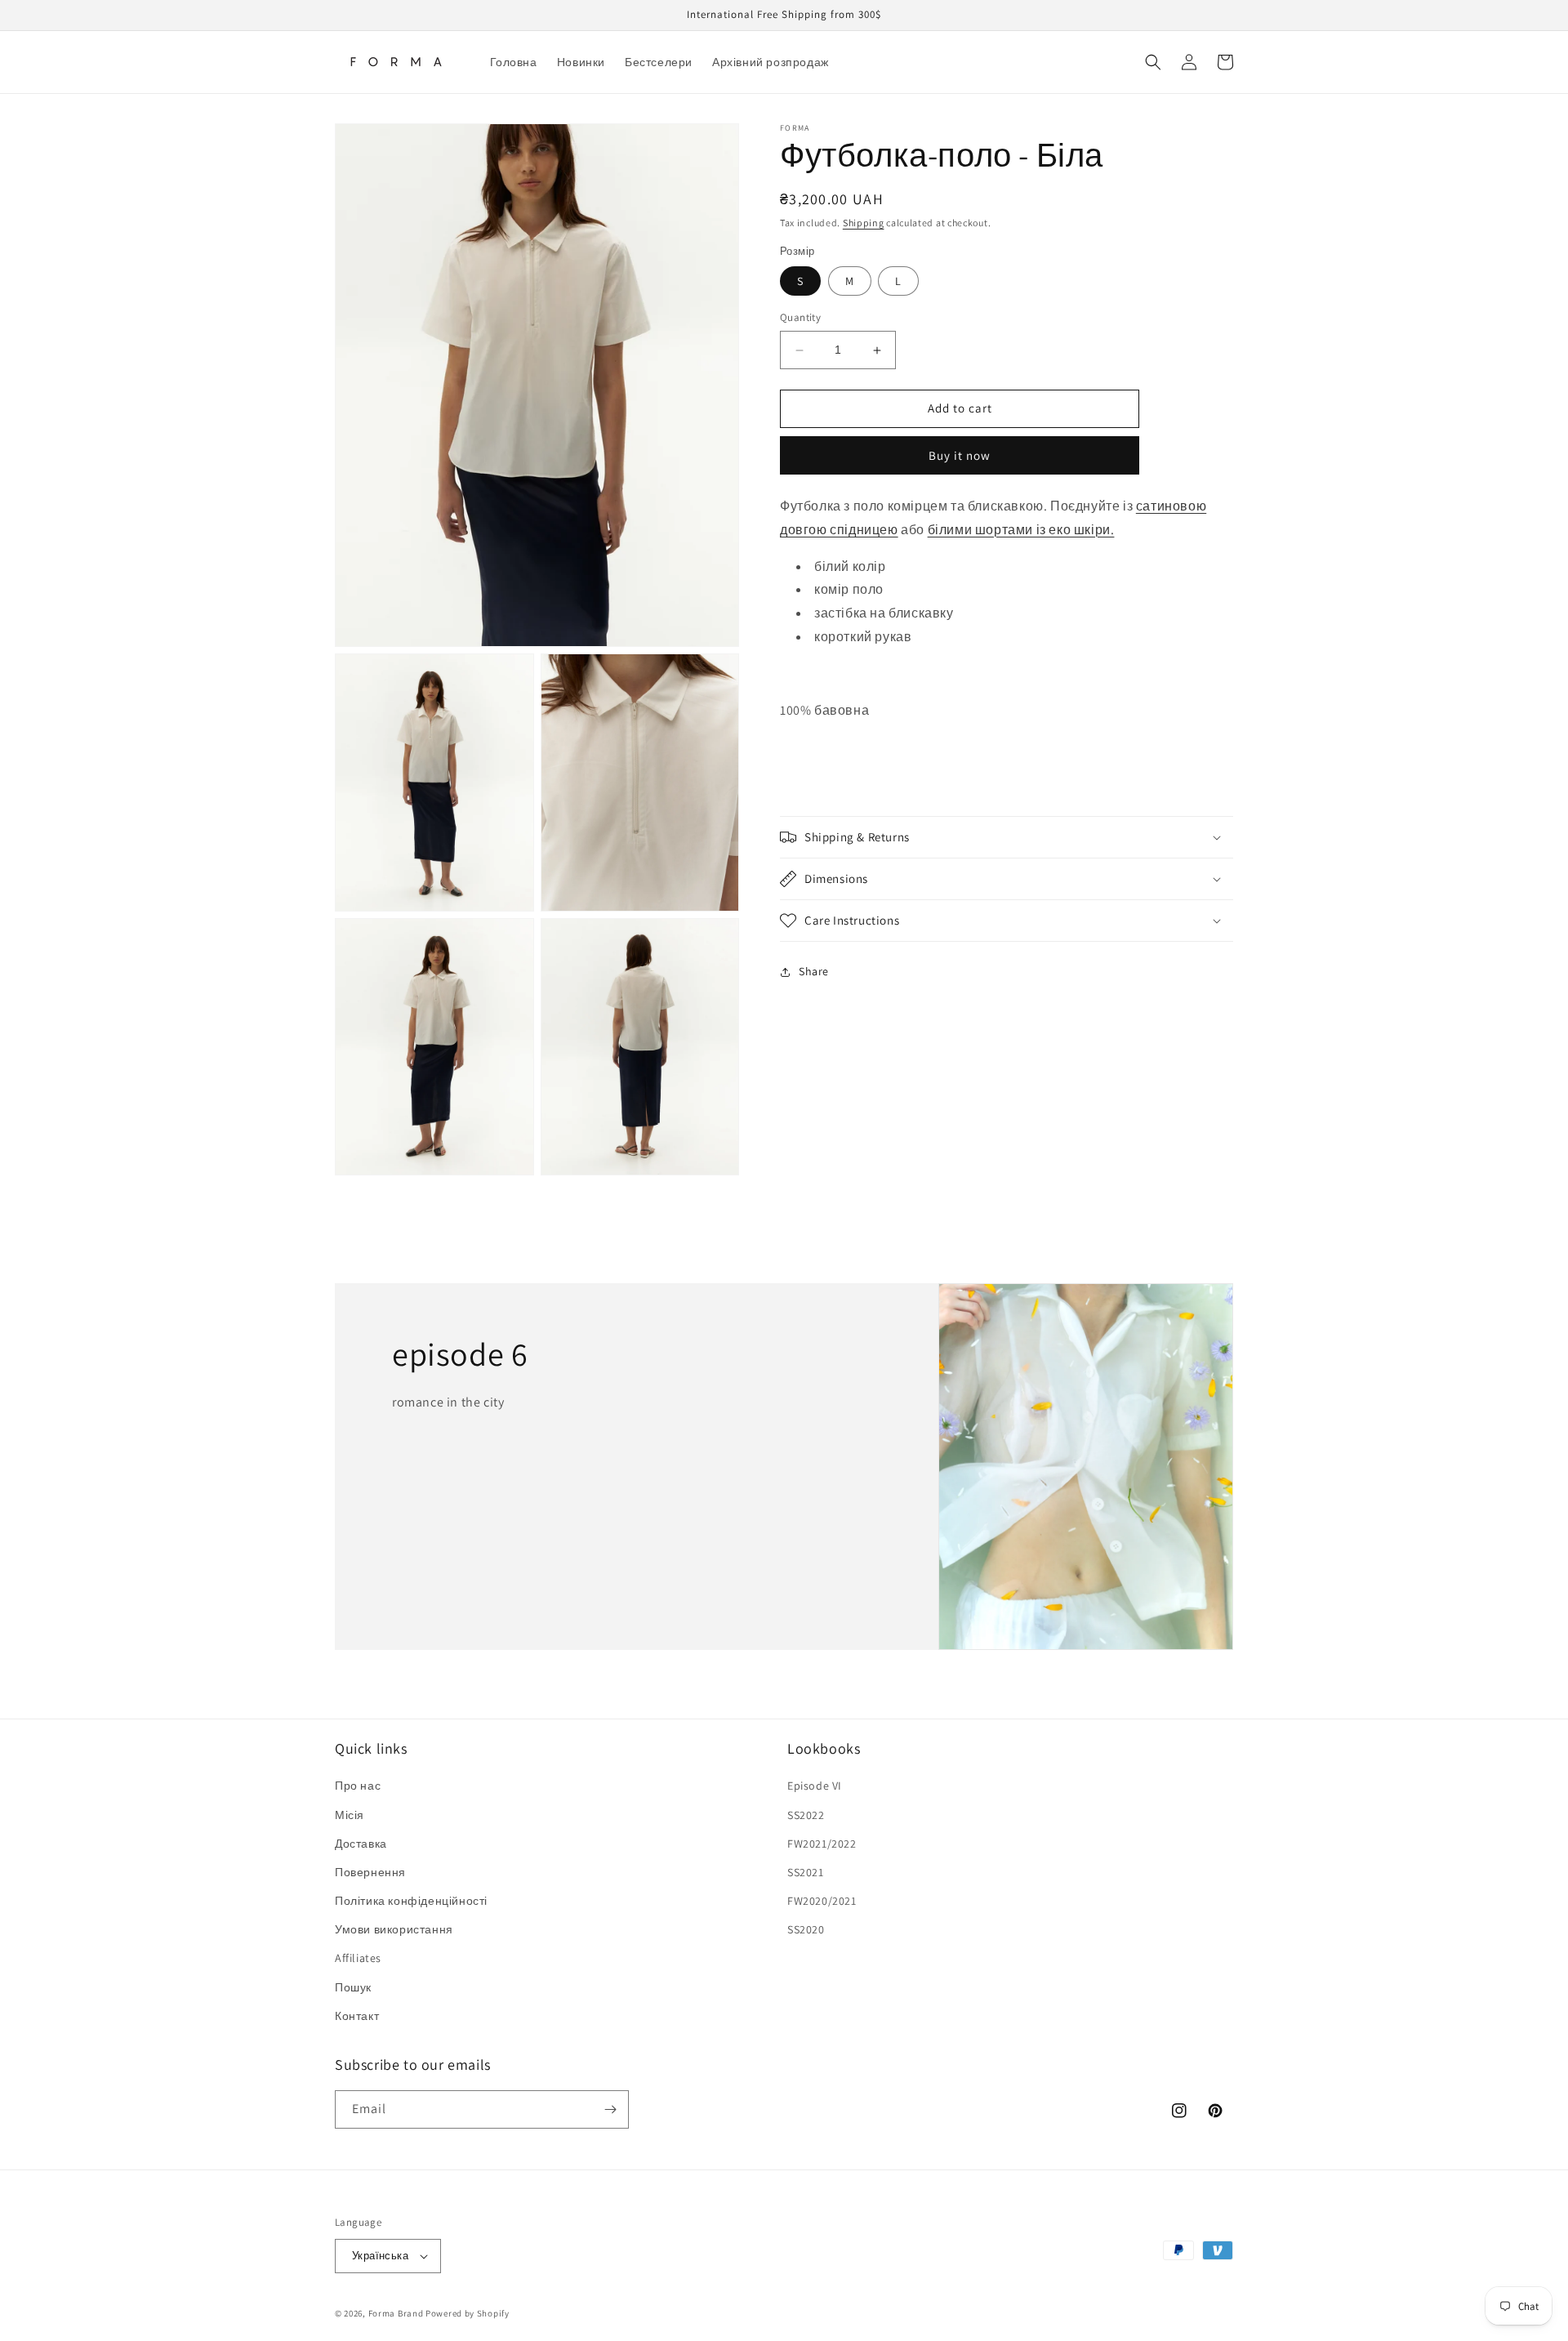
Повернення (370, 1872)
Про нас (358, 1786)
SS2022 (806, 1815)
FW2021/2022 (822, 1844)
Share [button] (814, 972)
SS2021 (806, 1872)
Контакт (357, 2016)
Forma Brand (396, 2313)
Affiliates (358, 1958)
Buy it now (960, 455)
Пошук (353, 1987)
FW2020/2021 (822, 1901)
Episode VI (815, 1786)
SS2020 (806, 1929)
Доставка (361, 1844)
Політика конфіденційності (411, 1901)
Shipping (864, 223)
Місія (350, 1815)
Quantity (800, 318)
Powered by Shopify (468, 2313)
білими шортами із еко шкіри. (1021, 530)
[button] (1153, 62)
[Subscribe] (610, 2109)
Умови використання (394, 1929)
